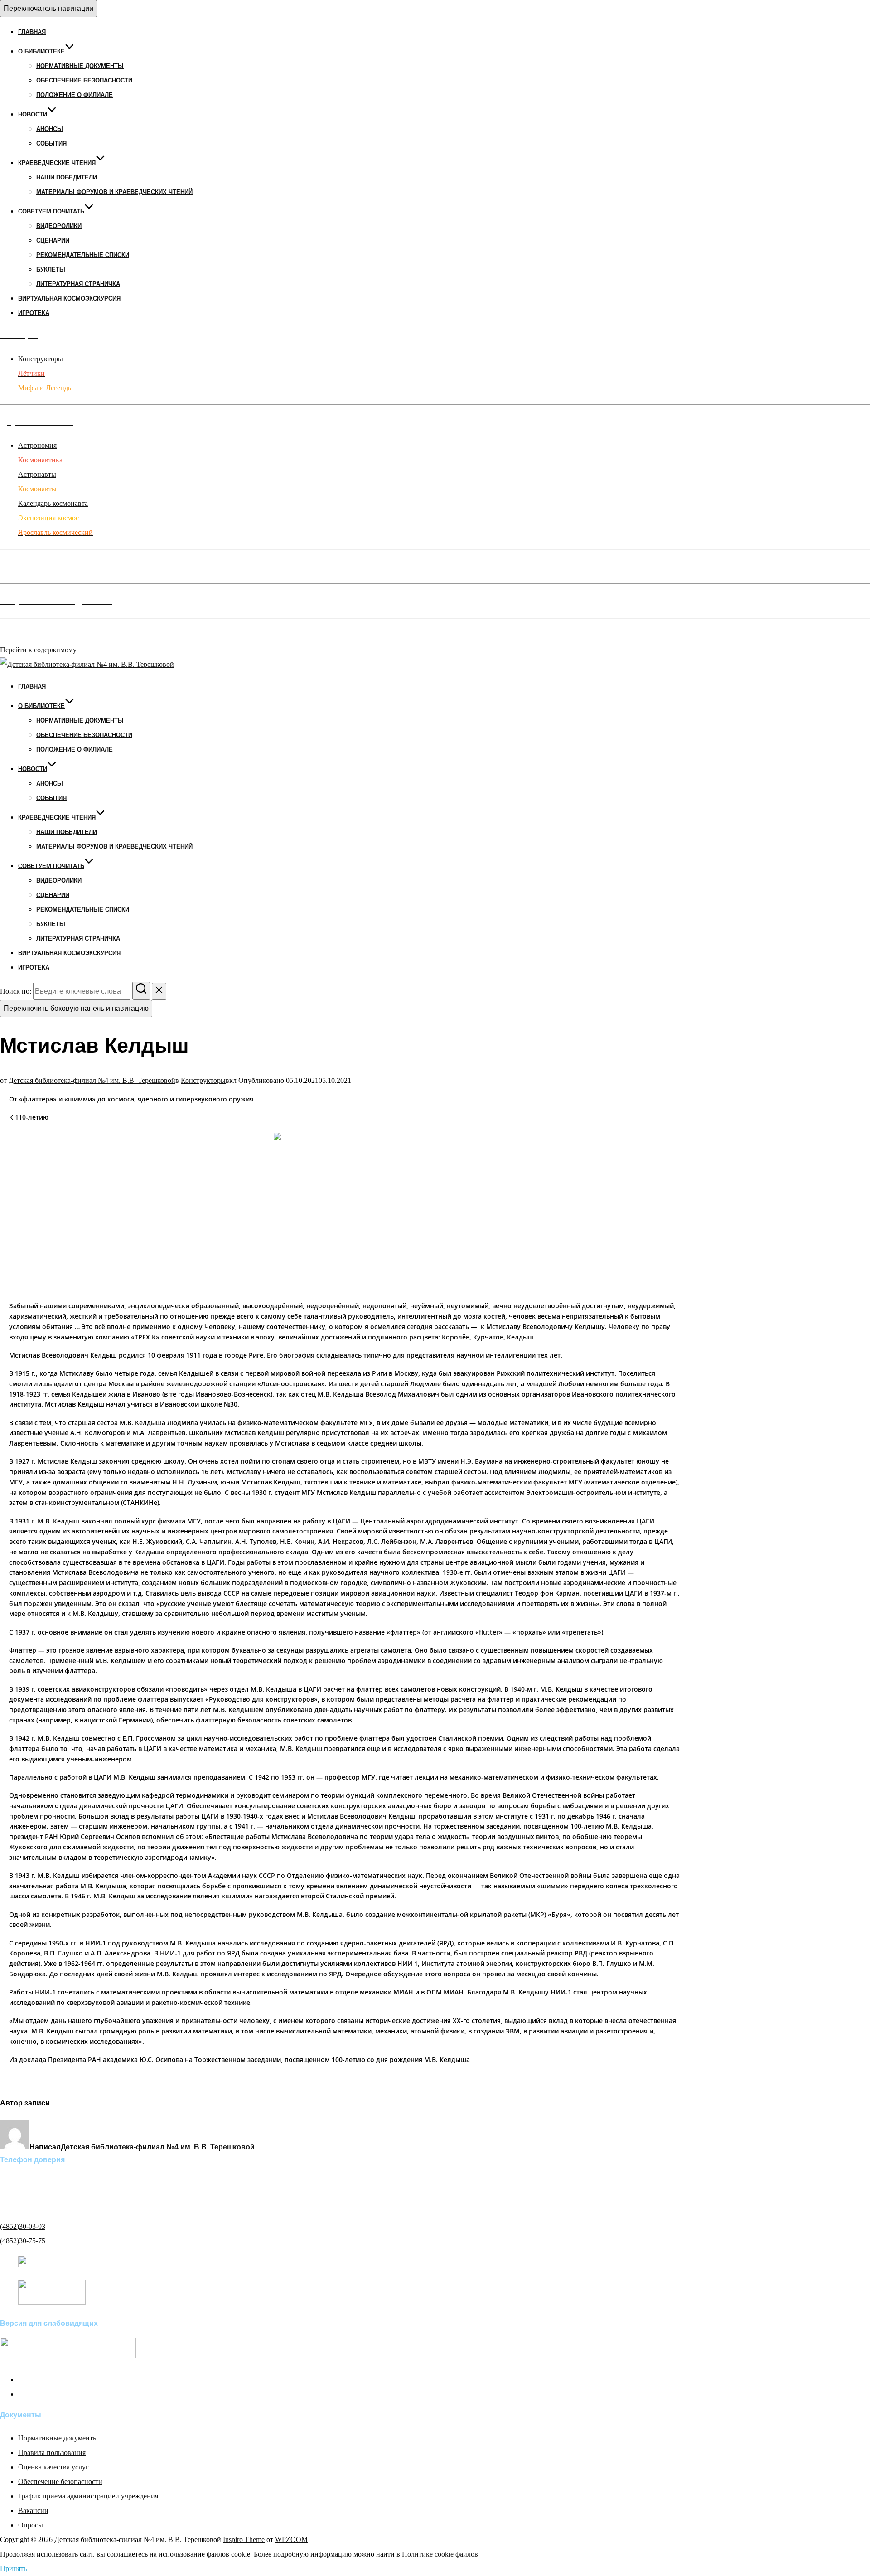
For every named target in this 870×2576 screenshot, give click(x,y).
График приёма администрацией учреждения (88, 2496)
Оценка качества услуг (53, 2467)
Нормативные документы (80, 66)
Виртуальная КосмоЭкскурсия (69, 298)
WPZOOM (291, 2540)
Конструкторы (41, 359)
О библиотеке (41, 51)
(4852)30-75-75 (23, 2241)
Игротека (34, 313)
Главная (32, 32)
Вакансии (33, 2511)
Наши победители (67, 177)
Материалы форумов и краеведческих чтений (114, 192)
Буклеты (51, 269)
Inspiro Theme (244, 2540)
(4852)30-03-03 (23, 2226)
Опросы (31, 2525)
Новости (33, 114)
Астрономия (37, 445)
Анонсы (50, 129)
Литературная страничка (78, 284)
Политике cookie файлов (440, 2554)
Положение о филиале (75, 95)
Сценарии (53, 240)
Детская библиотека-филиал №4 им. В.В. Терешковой (92, 1080)
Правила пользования (52, 2452)
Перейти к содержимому (38, 650)
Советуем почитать (51, 211)
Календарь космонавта (53, 503)
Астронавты (37, 474)
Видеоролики (59, 226)
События (51, 143)
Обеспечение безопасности (84, 80)
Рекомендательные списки (83, 255)
